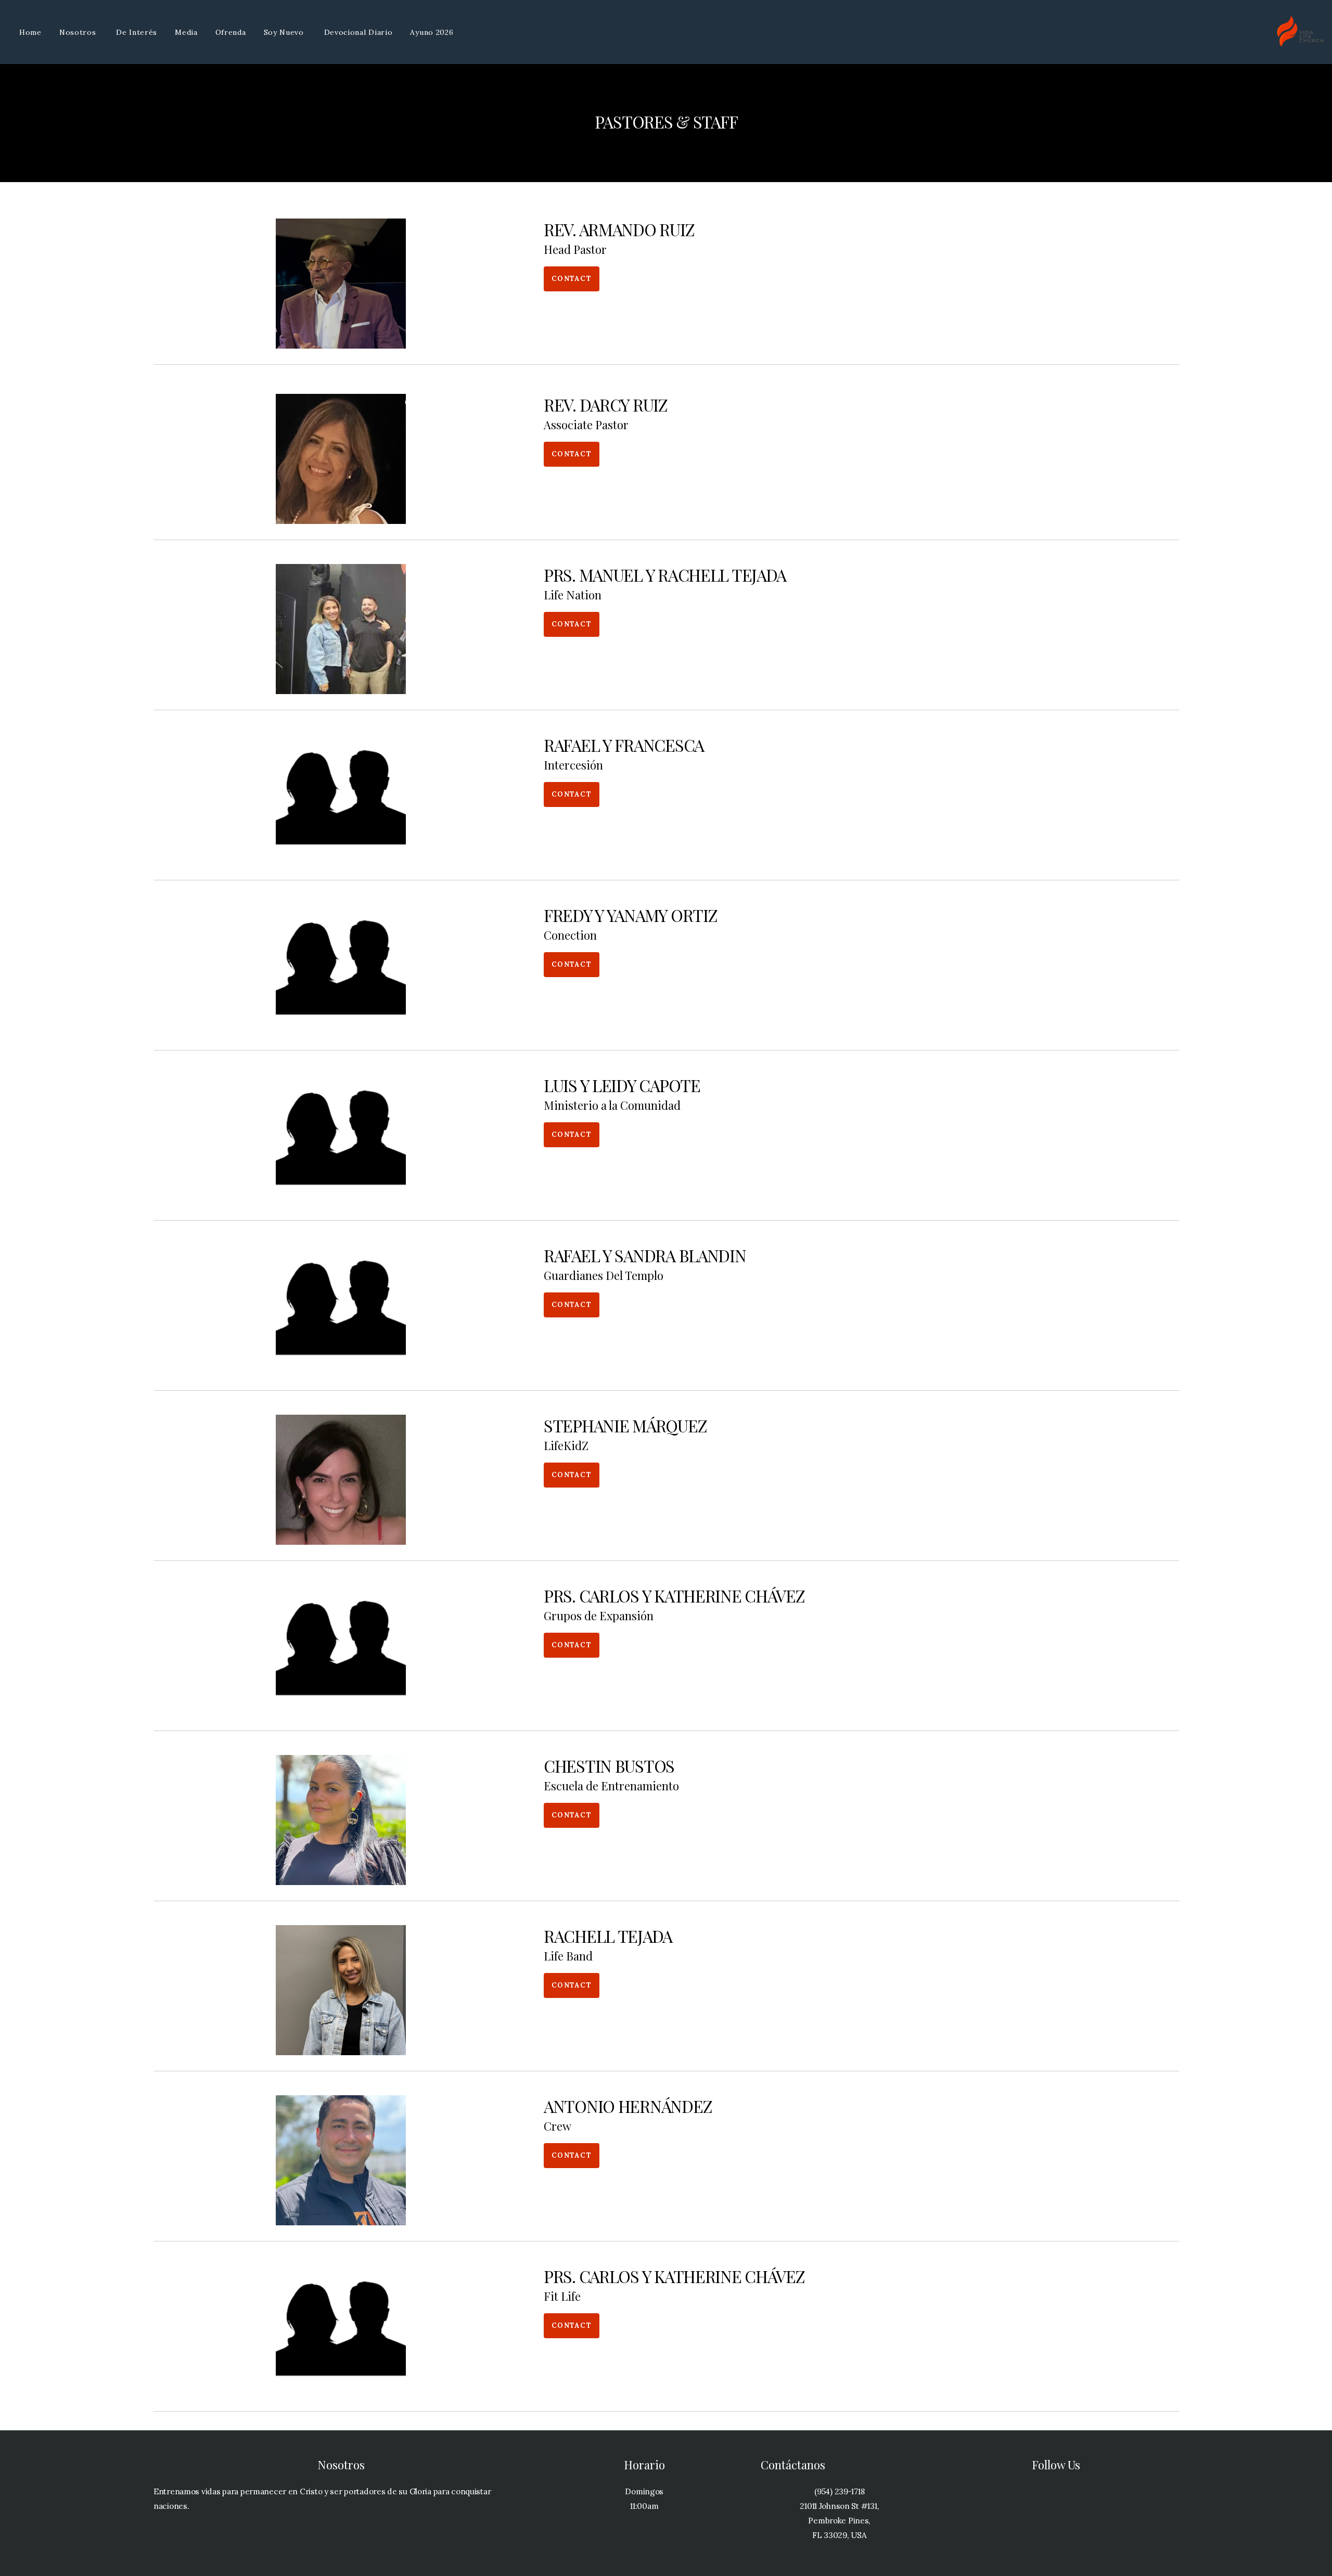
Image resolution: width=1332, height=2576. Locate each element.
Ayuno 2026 (432, 32)
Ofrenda (231, 32)
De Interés (137, 32)
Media (186, 32)
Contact (572, 279)
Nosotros (79, 32)
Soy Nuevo (285, 32)
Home (30, 32)
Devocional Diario (358, 32)
